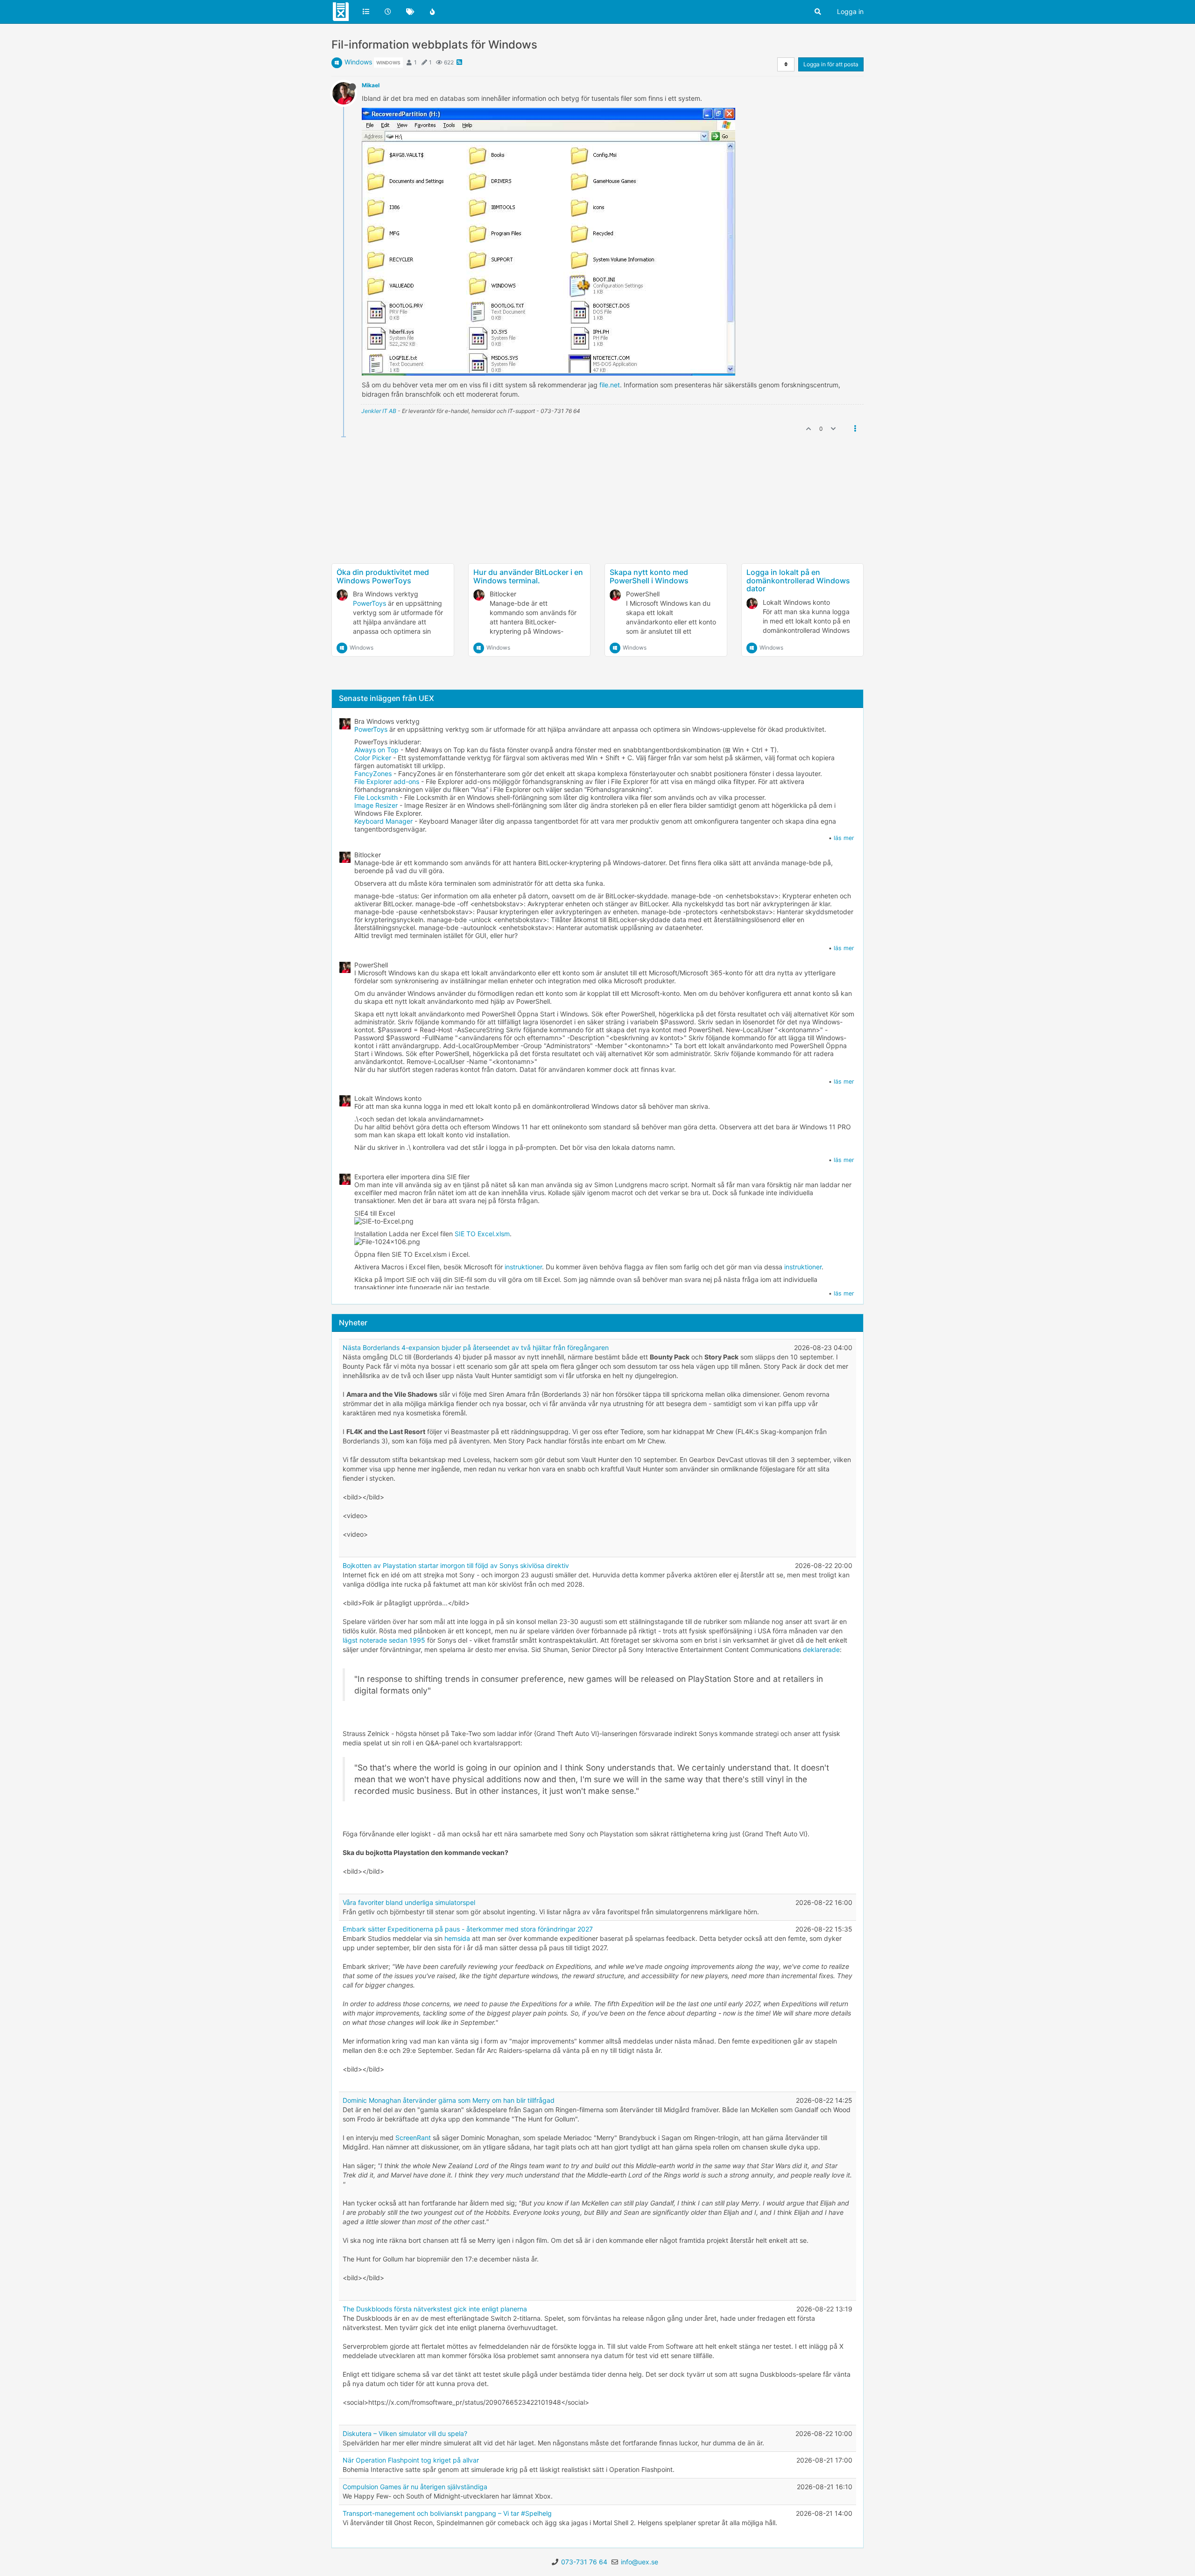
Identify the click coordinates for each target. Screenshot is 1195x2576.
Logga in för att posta (831, 64)
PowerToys (369, 603)
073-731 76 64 (584, 2562)
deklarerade (821, 1649)
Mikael (371, 85)
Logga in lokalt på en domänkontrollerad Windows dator (798, 580)
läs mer (844, 838)
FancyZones (373, 773)
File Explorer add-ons (387, 781)
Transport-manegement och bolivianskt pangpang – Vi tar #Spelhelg (447, 2513)
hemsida (457, 1938)
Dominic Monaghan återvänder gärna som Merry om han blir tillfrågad (449, 2100)
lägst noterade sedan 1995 (384, 1640)
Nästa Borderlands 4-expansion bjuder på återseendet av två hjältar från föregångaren (476, 1347)
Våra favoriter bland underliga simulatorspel (409, 1902)
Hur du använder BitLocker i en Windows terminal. (528, 576)
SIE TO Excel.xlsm (482, 1234)
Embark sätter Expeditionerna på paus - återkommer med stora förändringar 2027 (468, 1929)
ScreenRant (413, 2138)
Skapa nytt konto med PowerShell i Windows (649, 576)
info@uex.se (640, 2562)
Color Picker (373, 758)
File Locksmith (376, 797)
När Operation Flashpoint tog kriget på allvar (411, 2460)
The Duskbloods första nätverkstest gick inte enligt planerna (435, 2309)
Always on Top (376, 750)
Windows (358, 62)
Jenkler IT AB (379, 411)
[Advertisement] (597, 531)
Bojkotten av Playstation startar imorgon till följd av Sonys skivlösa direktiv (456, 1565)
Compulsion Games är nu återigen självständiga (415, 2487)
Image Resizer (376, 805)
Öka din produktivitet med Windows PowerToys (383, 576)
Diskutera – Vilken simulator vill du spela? (405, 2433)
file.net (610, 385)
